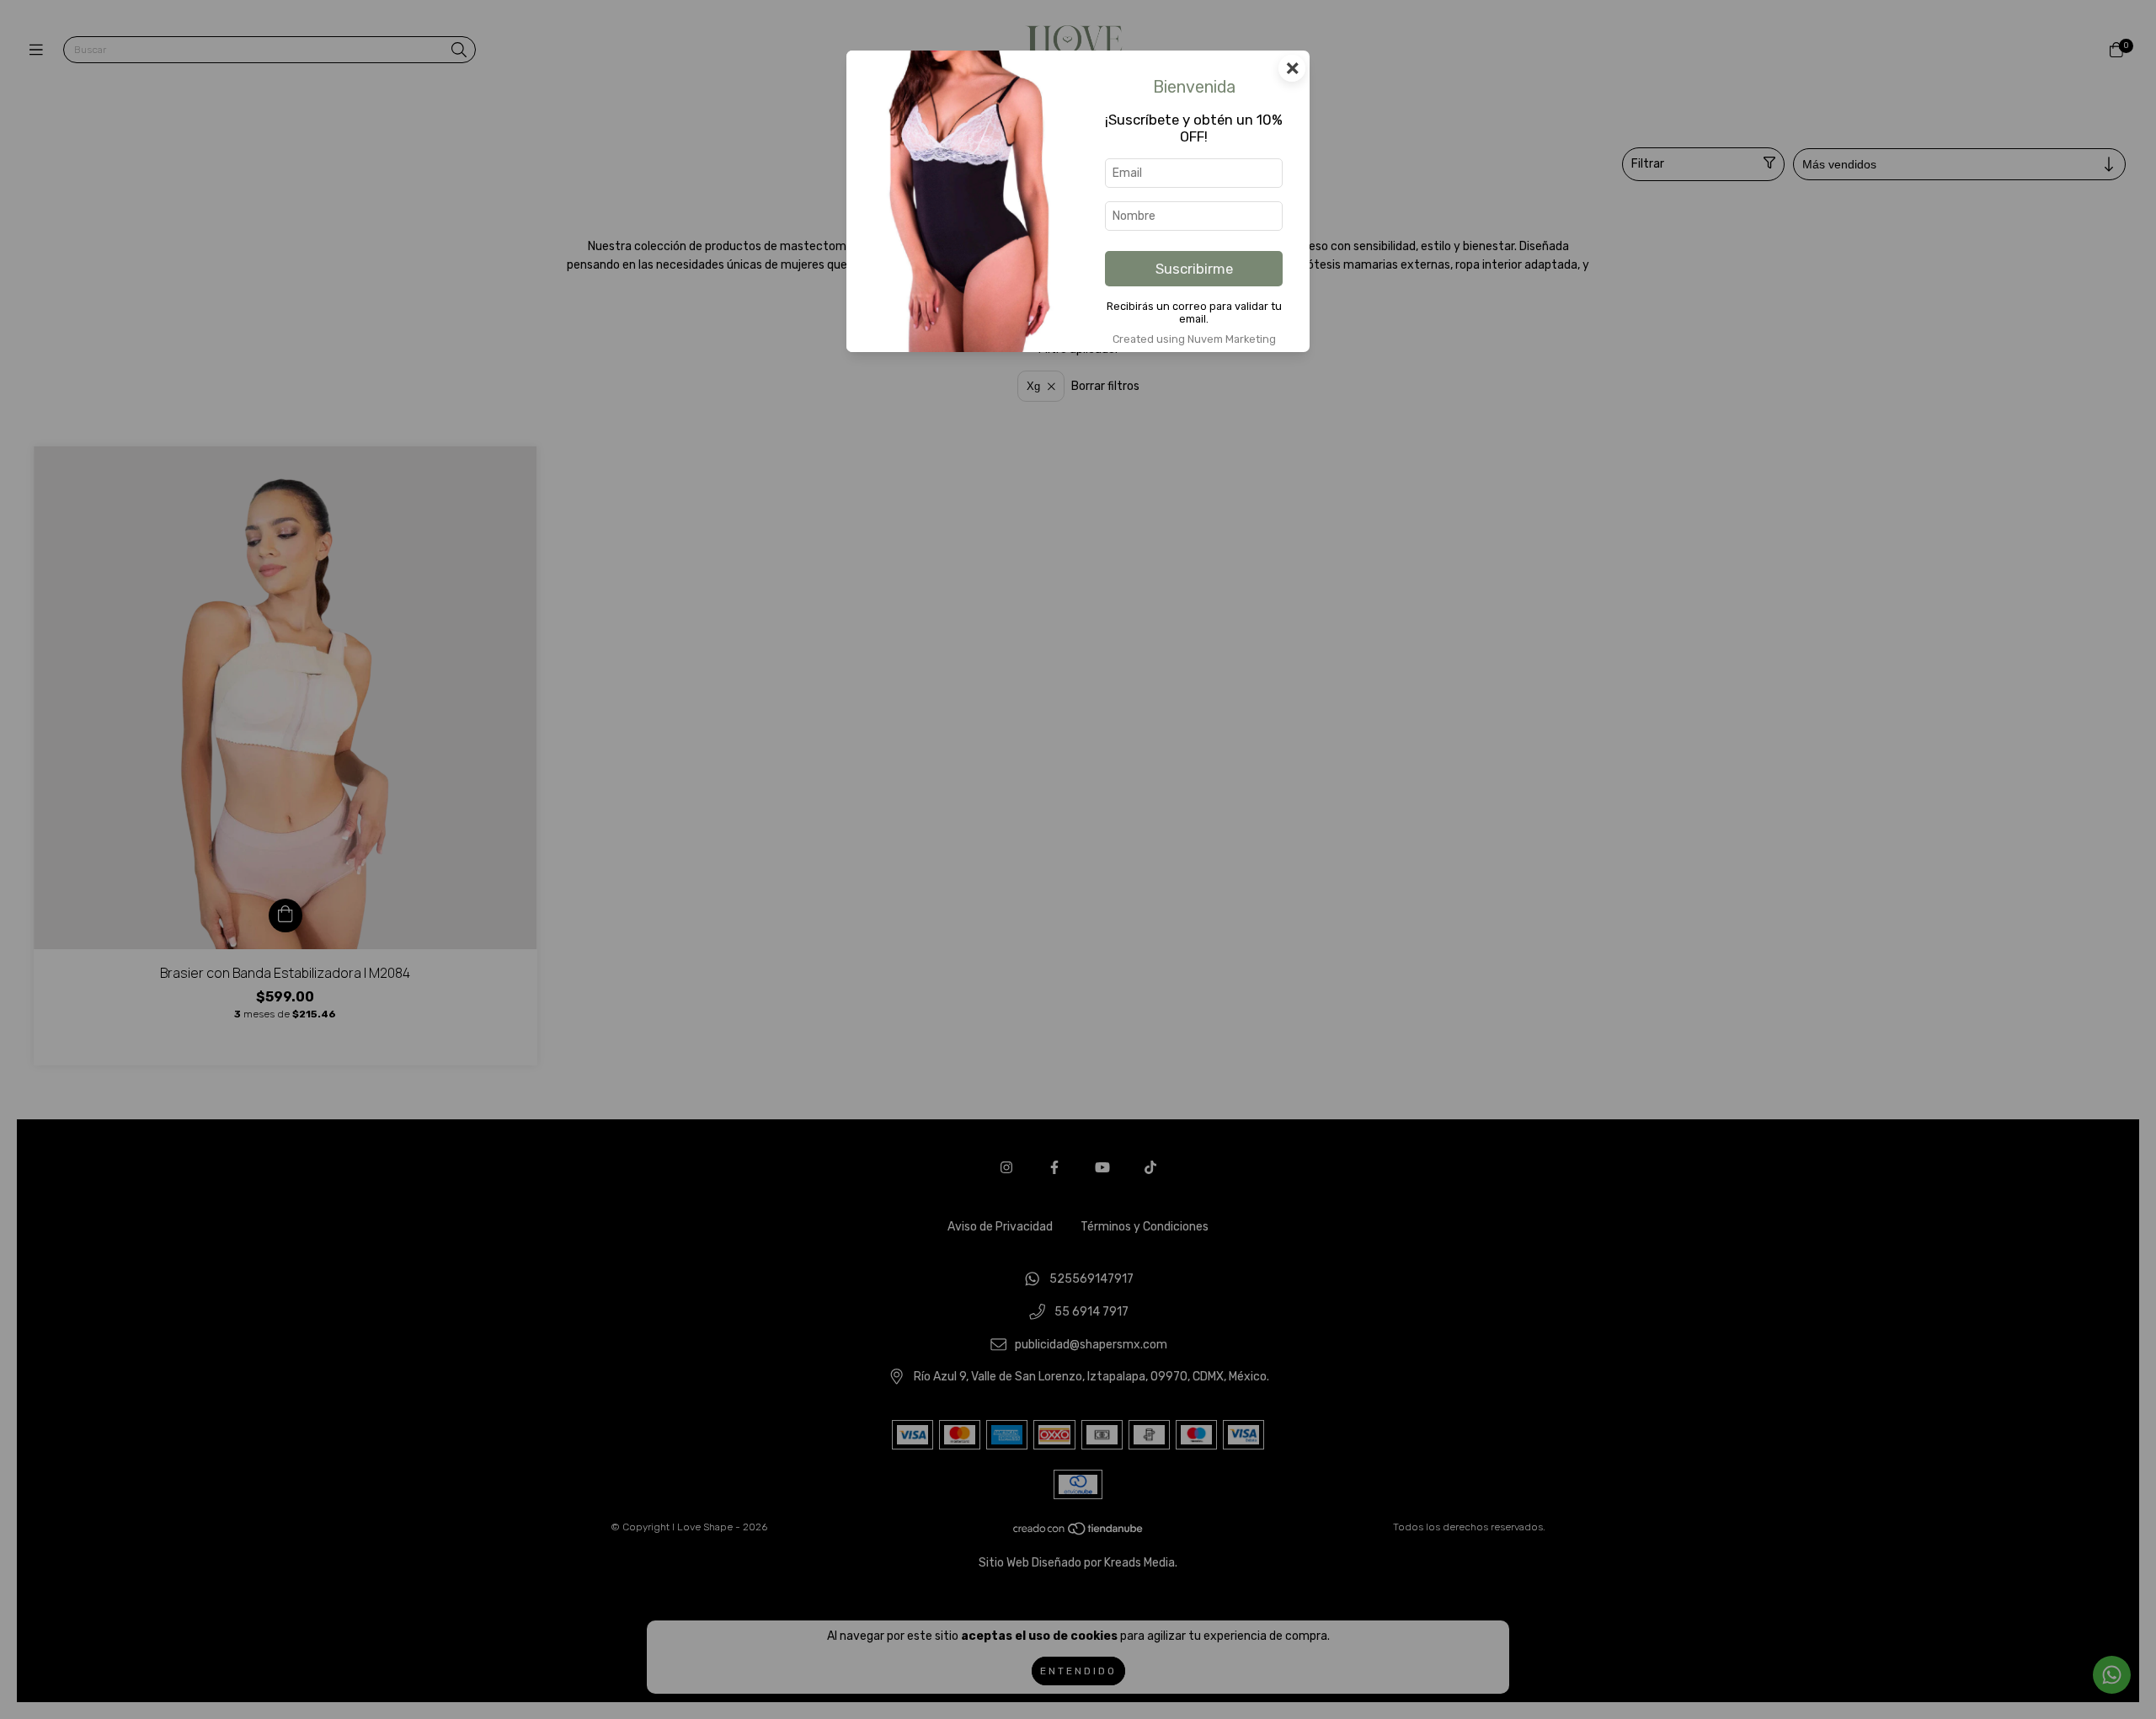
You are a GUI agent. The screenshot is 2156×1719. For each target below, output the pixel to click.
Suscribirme (1194, 269)
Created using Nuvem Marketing (1194, 339)
